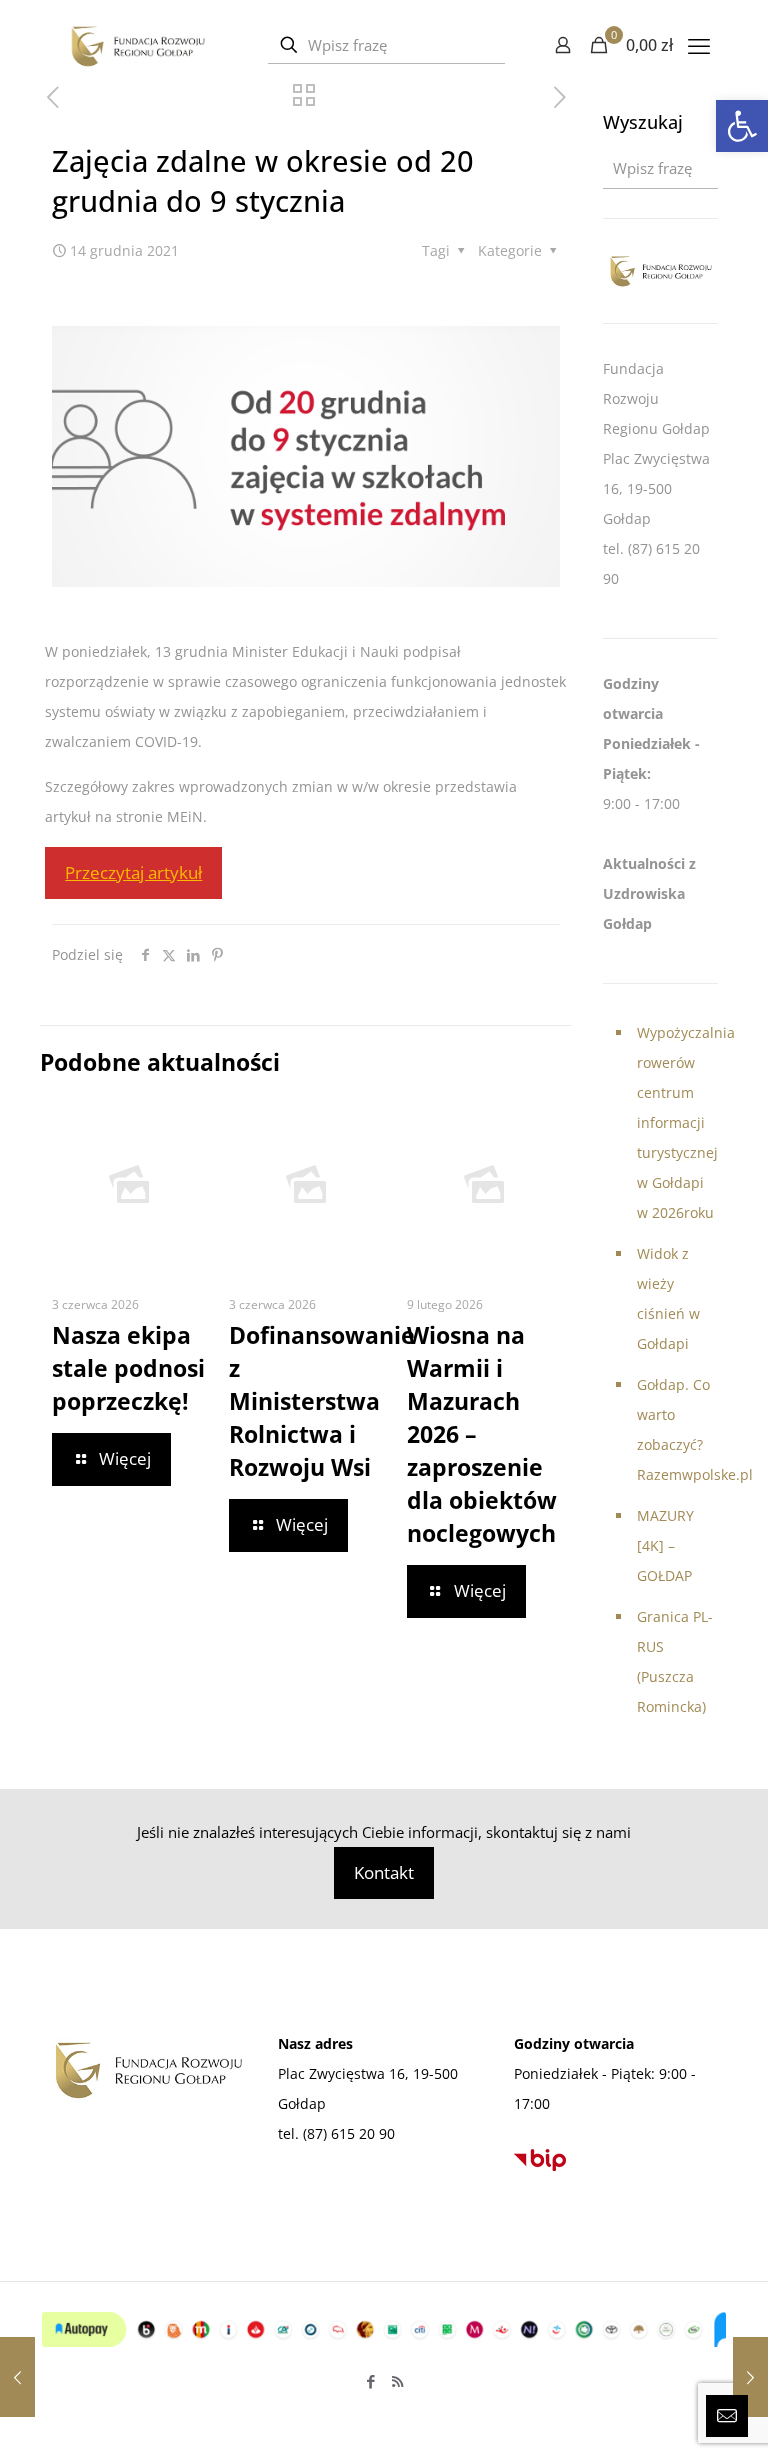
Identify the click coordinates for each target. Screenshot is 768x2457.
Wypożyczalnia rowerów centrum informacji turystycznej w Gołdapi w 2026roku (677, 1122)
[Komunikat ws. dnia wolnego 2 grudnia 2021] (17, 2377)
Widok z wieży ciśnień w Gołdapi (668, 1298)
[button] (742, 126)
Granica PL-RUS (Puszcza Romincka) (675, 1661)
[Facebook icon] (370, 2381)
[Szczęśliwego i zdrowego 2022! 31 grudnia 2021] (750, 2377)
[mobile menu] (699, 45)
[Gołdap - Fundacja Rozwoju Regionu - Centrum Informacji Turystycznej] (137, 45)
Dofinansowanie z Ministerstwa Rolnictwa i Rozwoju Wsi (322, 1401)
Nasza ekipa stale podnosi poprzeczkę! (128, 1368)
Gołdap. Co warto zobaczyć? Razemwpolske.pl (677, 1429)
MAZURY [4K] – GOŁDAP (665, 1545)
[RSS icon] (397, 2381)
